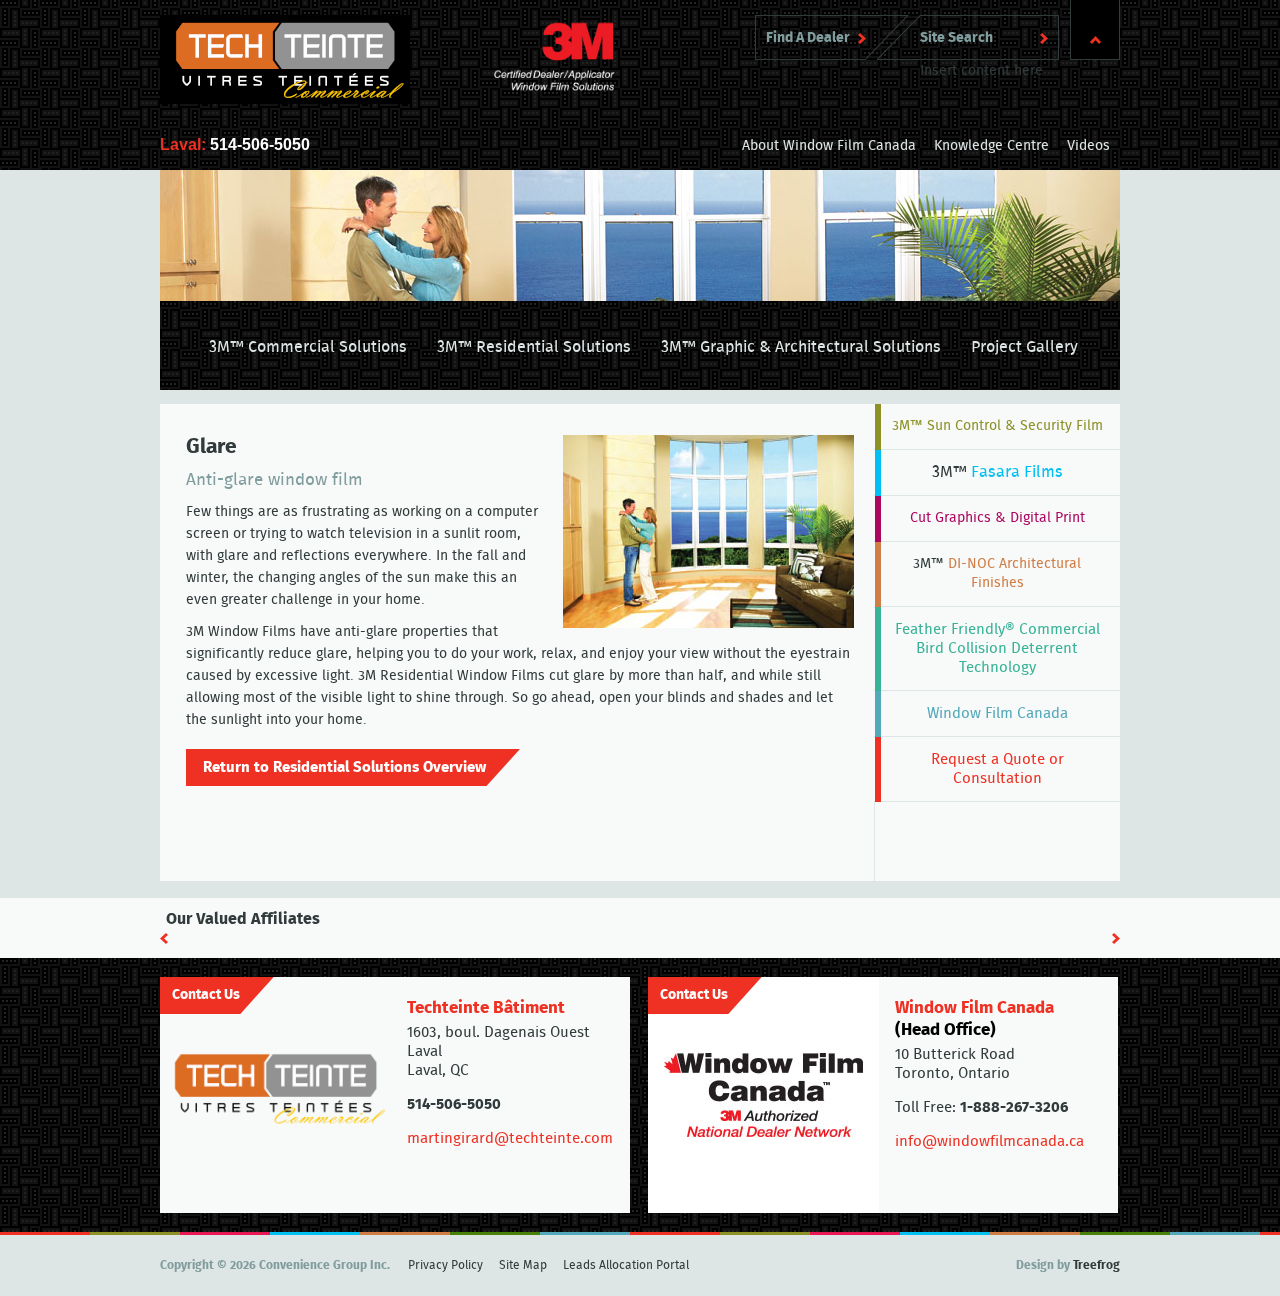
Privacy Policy (445, 1265)
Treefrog (1096, 1265)
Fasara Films (997, 472)
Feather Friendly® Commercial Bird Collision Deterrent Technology (997, 648)
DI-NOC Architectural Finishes (997, 573)
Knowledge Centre (991, 146)
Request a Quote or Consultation (997, 769)
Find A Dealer (808, 38)
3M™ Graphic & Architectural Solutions (801, 347)
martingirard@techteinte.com (510, 1138)
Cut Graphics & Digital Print (997, 518)
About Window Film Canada (829, 146)
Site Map (523, 1265)
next (1116, 938)
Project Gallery (1024, 347)
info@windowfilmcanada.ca (989, 1141)
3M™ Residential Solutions (534, 347)
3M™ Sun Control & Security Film (997, 426)
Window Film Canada (997, 713)
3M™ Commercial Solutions (308, 347)
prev (164, 938)
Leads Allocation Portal (626, 1265)
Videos (1088, 146)
